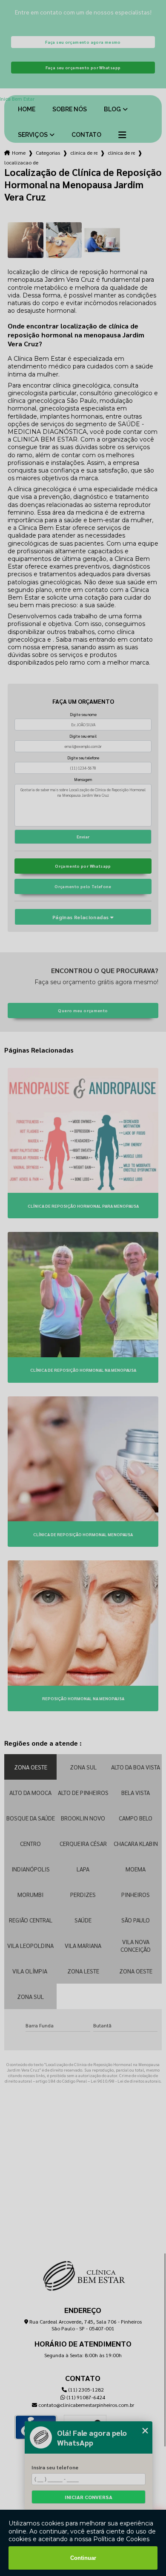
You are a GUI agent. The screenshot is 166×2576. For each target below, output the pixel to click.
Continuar (83, 2558)
